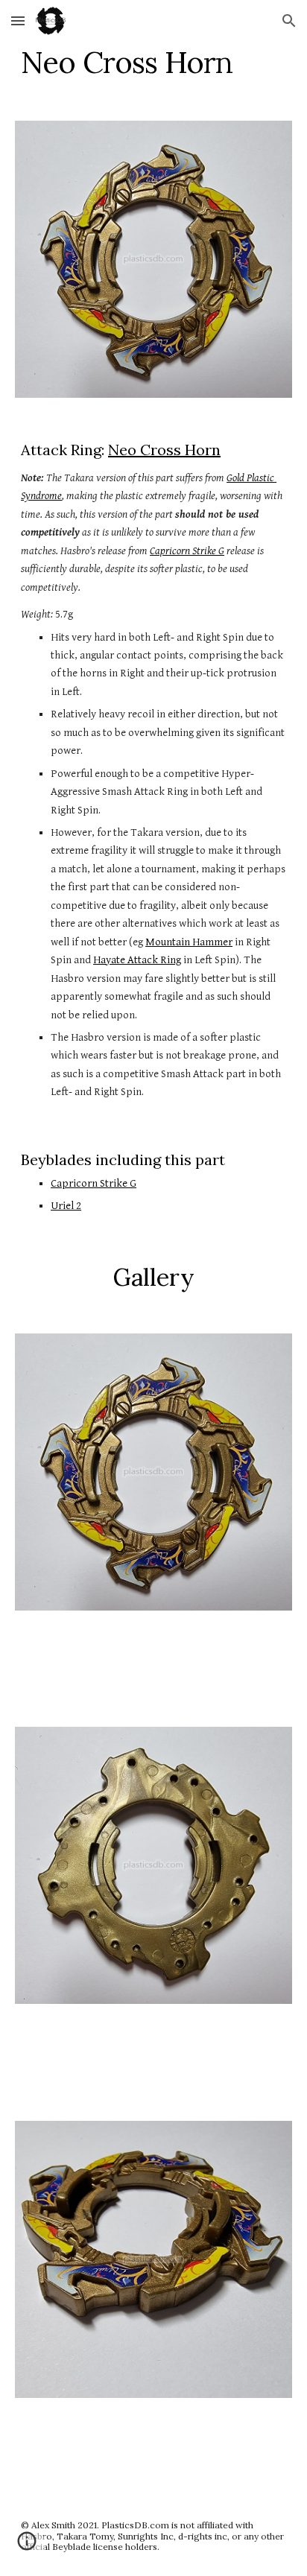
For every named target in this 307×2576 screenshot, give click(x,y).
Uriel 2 (66, 1206)
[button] (18, 20)
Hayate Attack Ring (137, 960)
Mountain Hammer (189, 942)
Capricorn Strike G (94, 1183)
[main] (153, 63)
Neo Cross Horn (164, 450)
